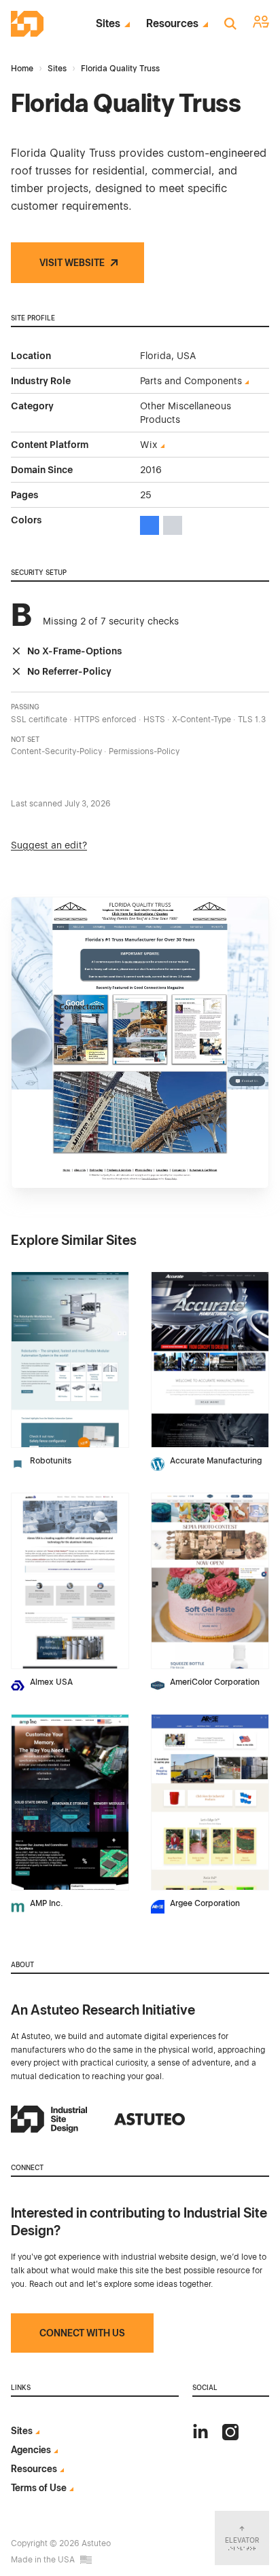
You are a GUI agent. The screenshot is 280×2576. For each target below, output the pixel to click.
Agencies (31, 2450)
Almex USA (51, 1682)
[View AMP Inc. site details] (70, 1802)
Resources (172, 24)
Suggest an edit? (49, 845)
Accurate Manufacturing (216, 1461)
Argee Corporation (205, 1903)
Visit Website (72, 263)
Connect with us (82, 2333)
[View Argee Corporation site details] (210, 1802)
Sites (108, 24)
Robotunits (51, 1461)
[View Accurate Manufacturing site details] (210, 1360)
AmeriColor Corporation (215, 1682)
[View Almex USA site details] (70, 1581)
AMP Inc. (47, 1903)
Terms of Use (39, 2488)
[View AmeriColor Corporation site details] (210, 1581)
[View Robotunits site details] (70, 1360)
